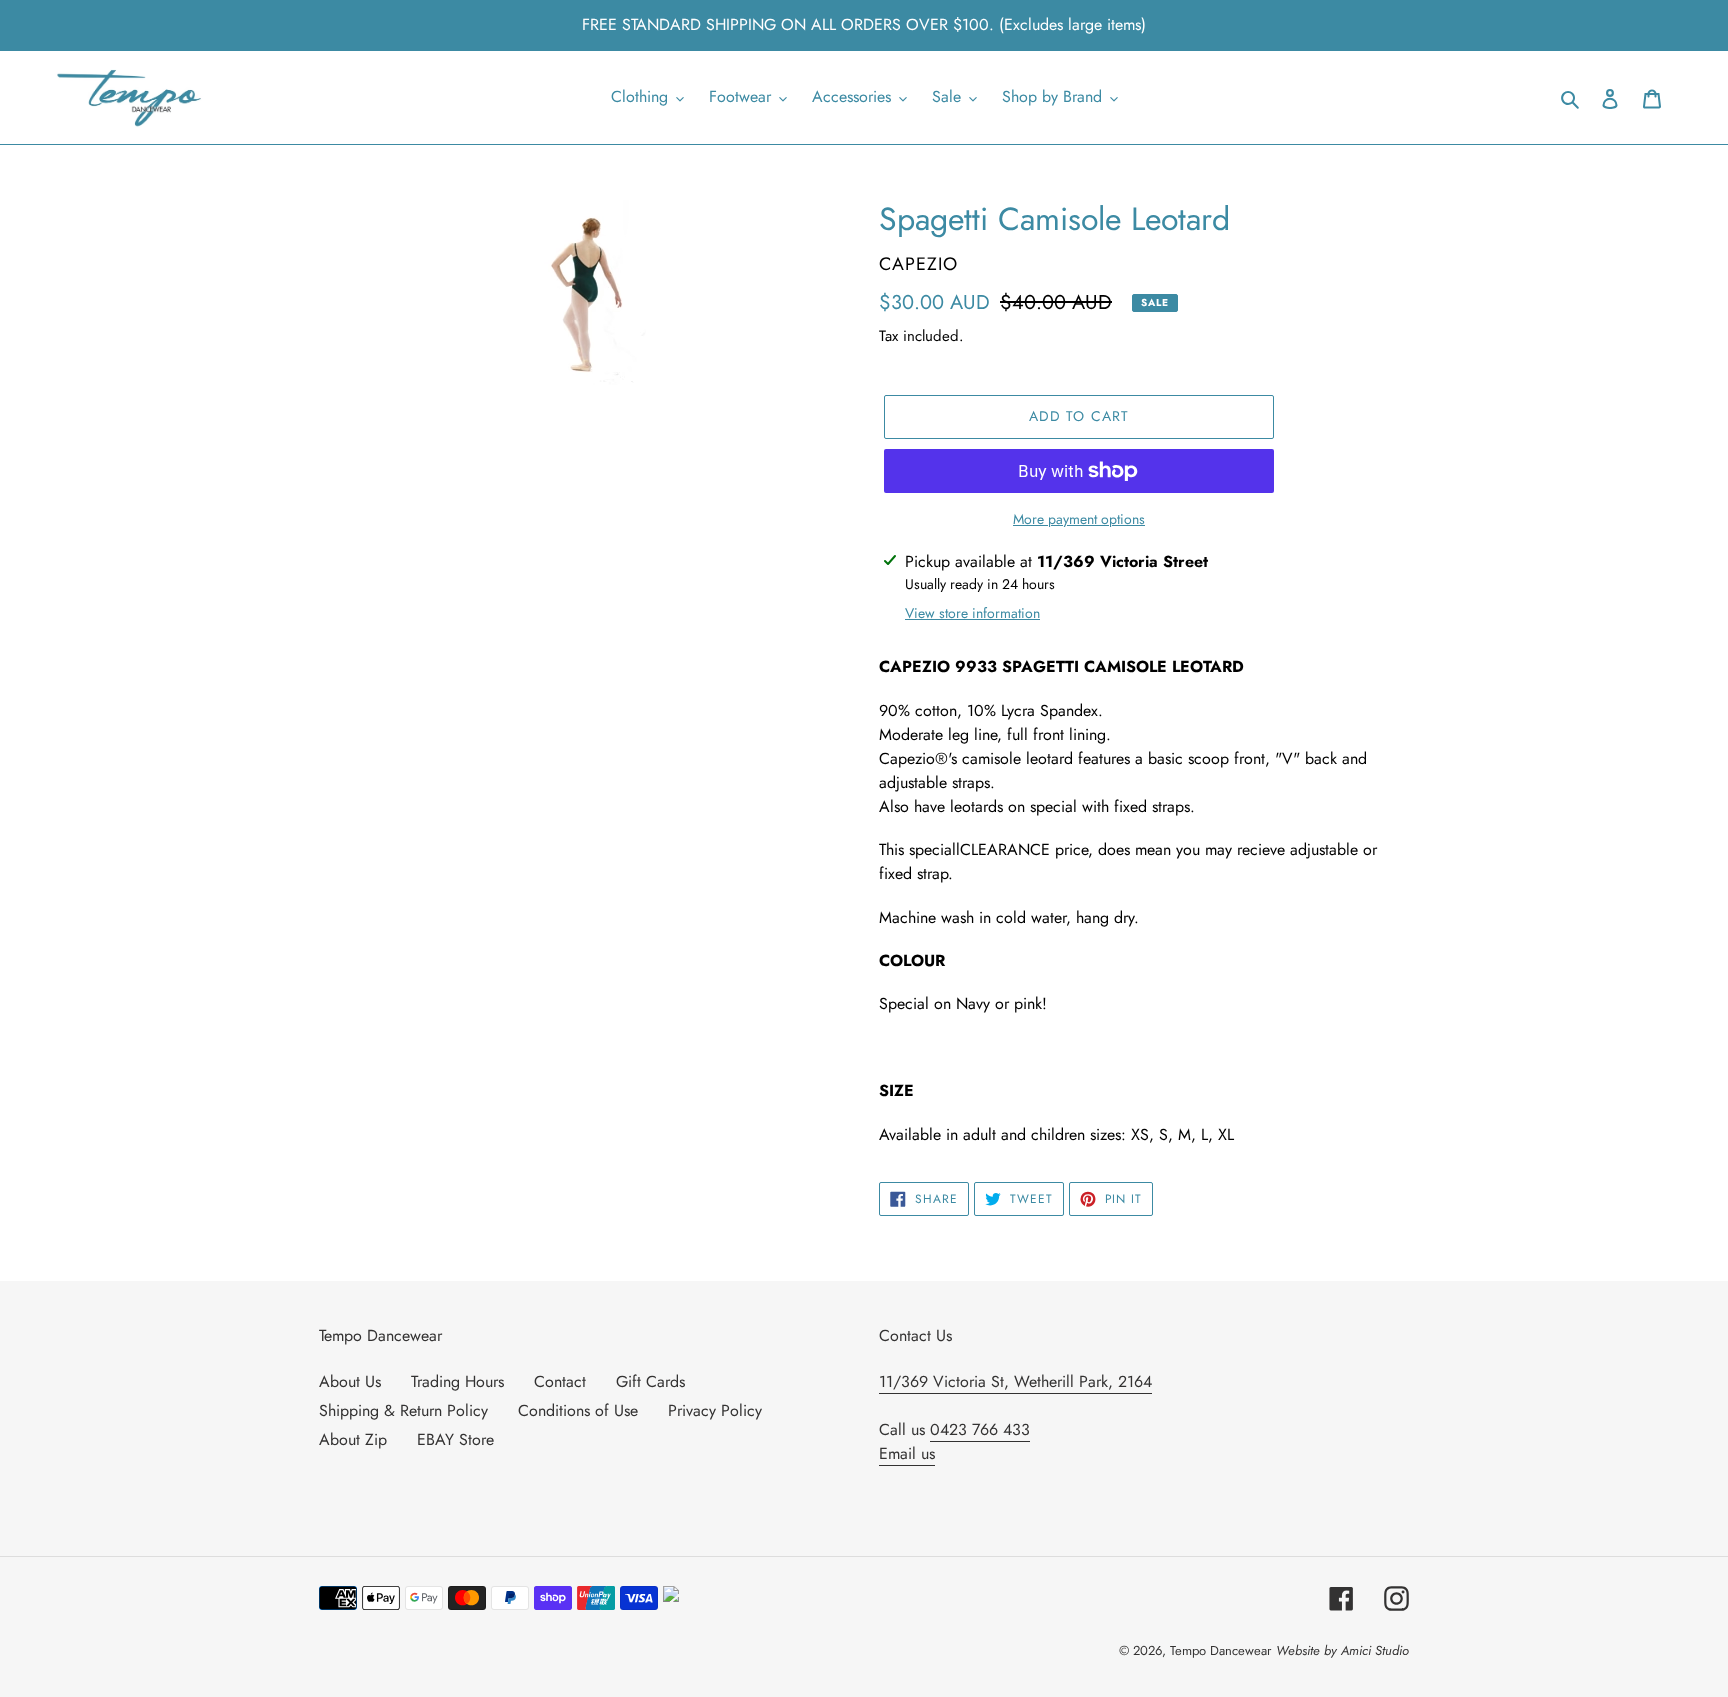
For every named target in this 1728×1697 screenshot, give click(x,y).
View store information (972, 613)
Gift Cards (650, 1381)
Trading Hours (457, 1381)
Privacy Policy (715, 1410)
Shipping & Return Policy (403, 1410)
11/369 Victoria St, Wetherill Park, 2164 (1015, 1381)
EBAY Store (455, 1439)
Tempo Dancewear (1220, 1650)
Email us (907, 1453)
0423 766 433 (980, 1429)
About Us (350, 1381)
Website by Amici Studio (1342, 1650)
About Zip (353, 1439)
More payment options (1079, 519)
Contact (560, 1381)
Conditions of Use (578, 1410)
